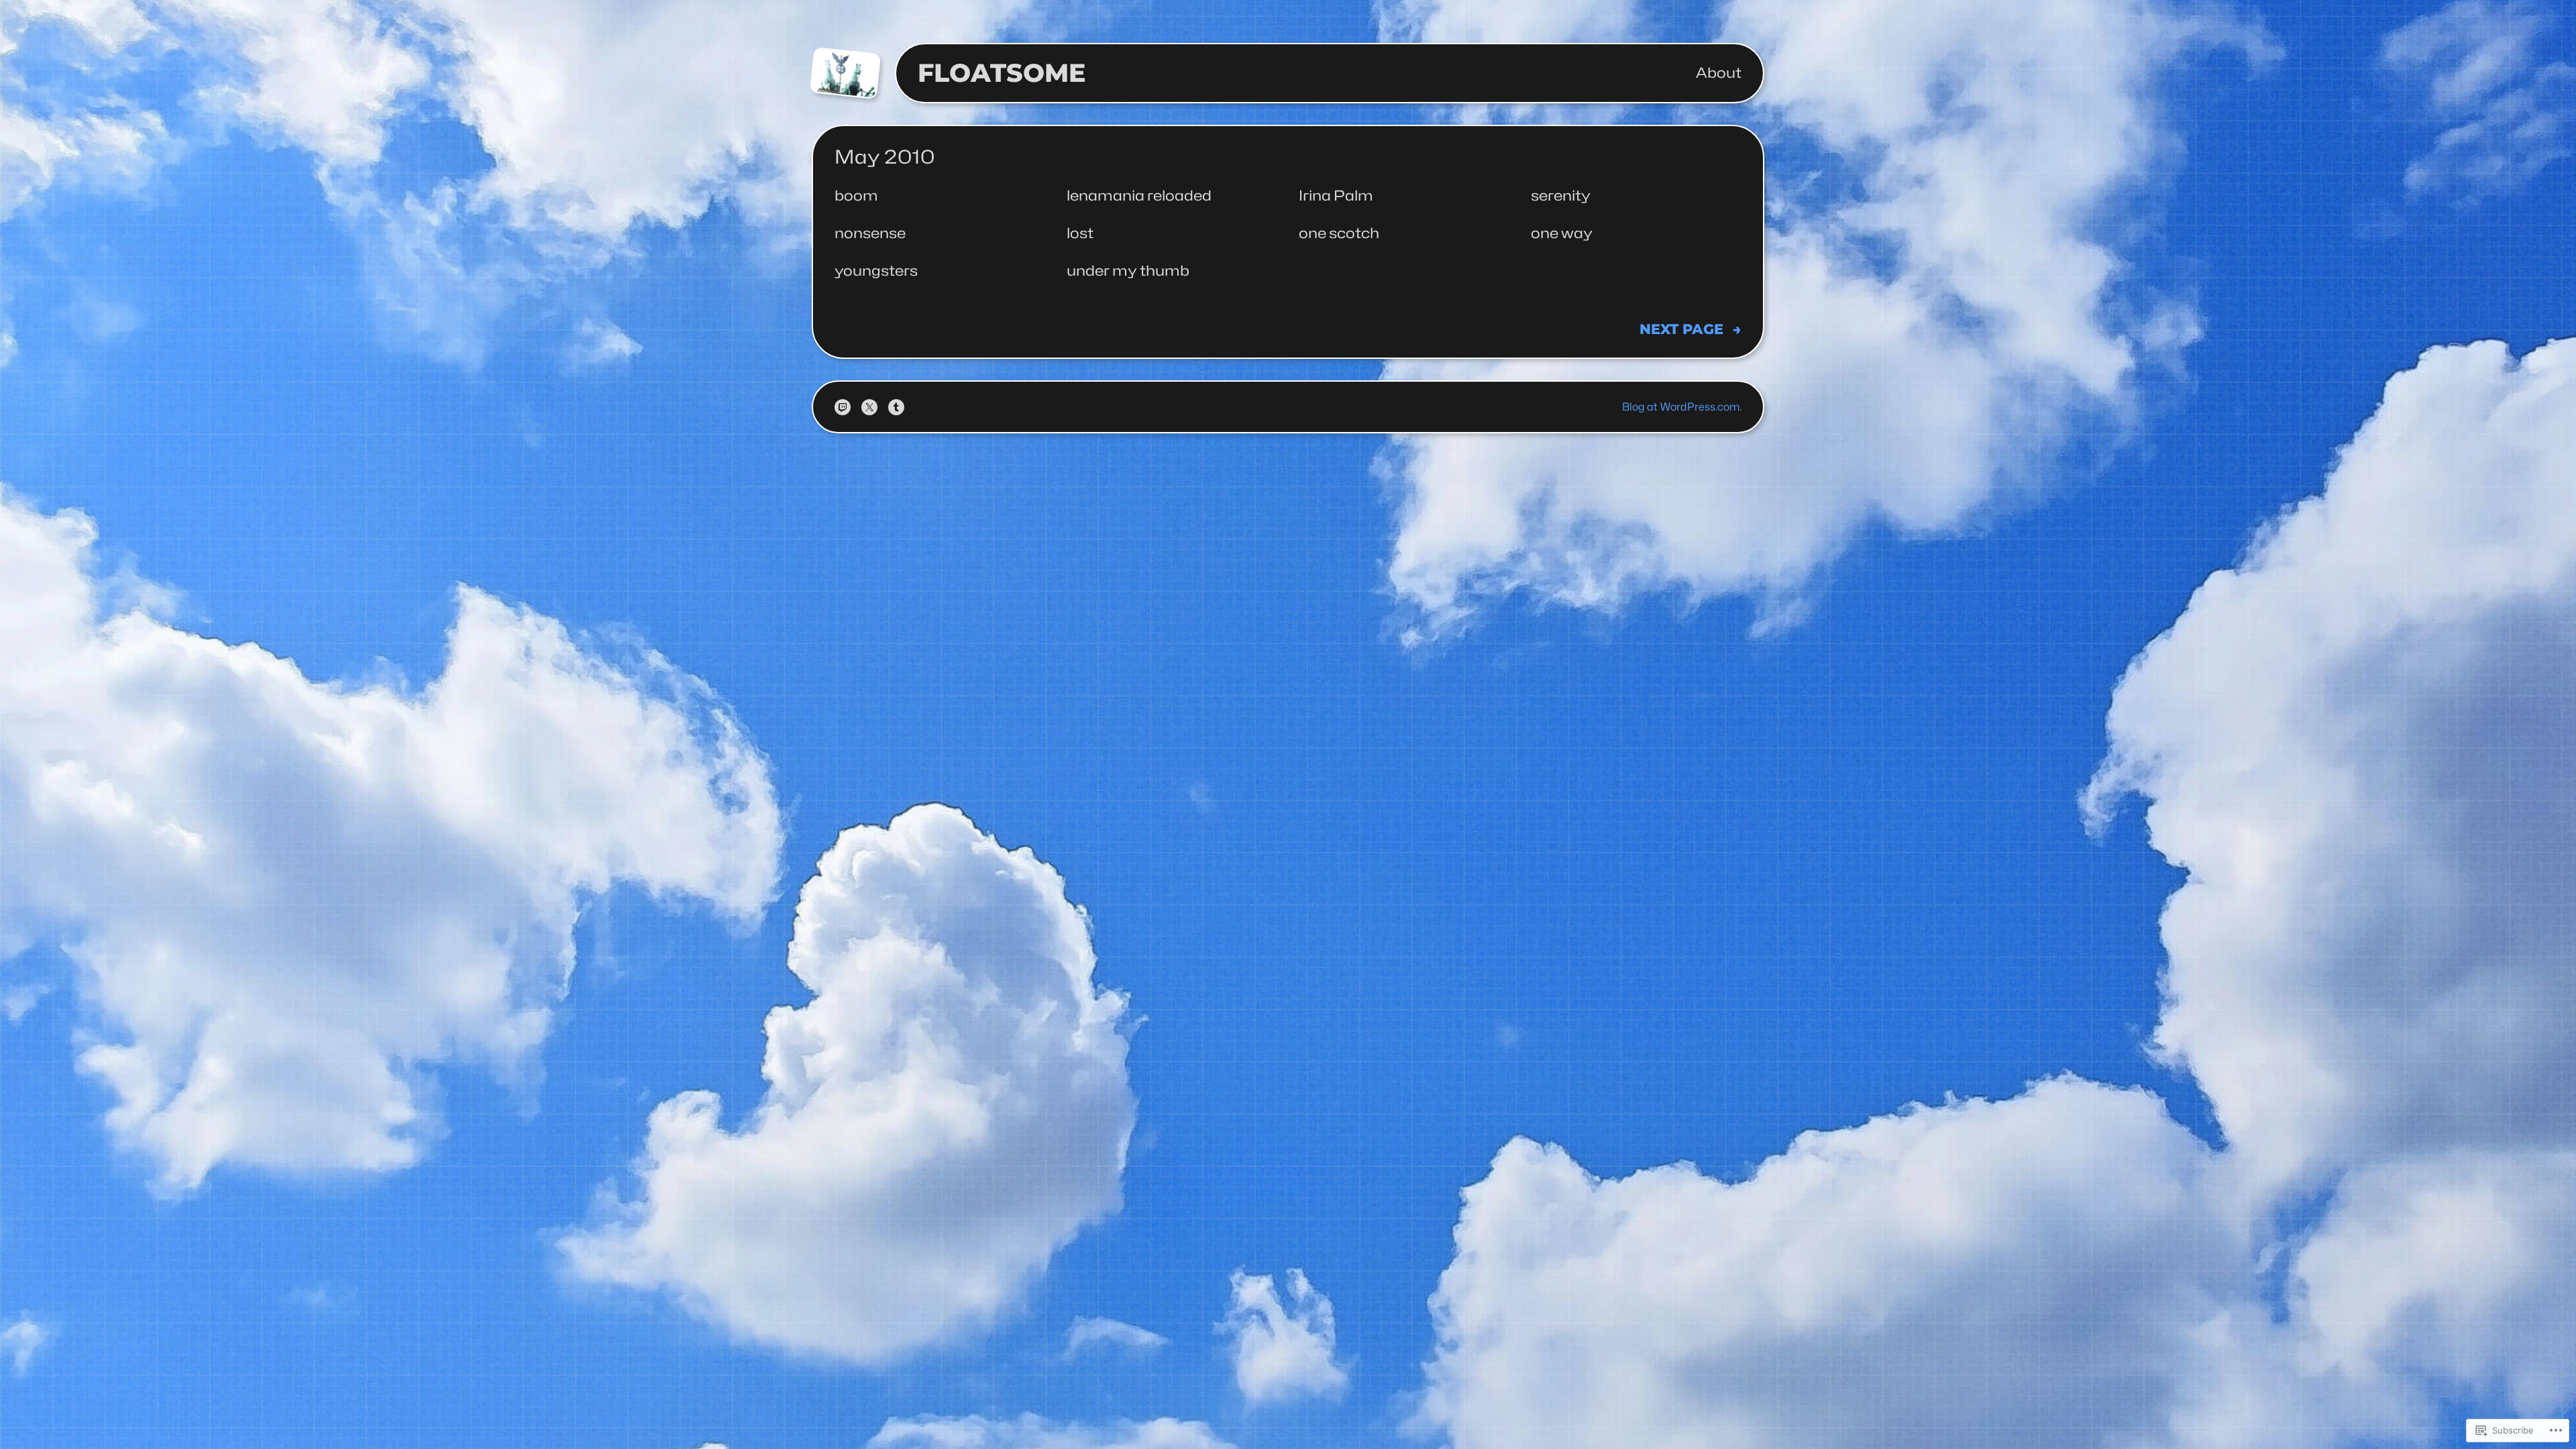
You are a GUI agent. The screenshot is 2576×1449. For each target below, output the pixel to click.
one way (1562, 233)
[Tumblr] (896, 407)
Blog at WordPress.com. (1682, 407)
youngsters (876, 271)
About (1719, 73)
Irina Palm (1336, 196)
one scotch (1339, 233)
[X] (869, 407)
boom (856, 196)
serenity (1561, 196)
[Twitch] (843, 407)
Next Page (1690, 329)
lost (1080, 233)
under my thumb (1128, 271)
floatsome (1002, 73)
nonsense (870, 233)
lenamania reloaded (1139, 196)
